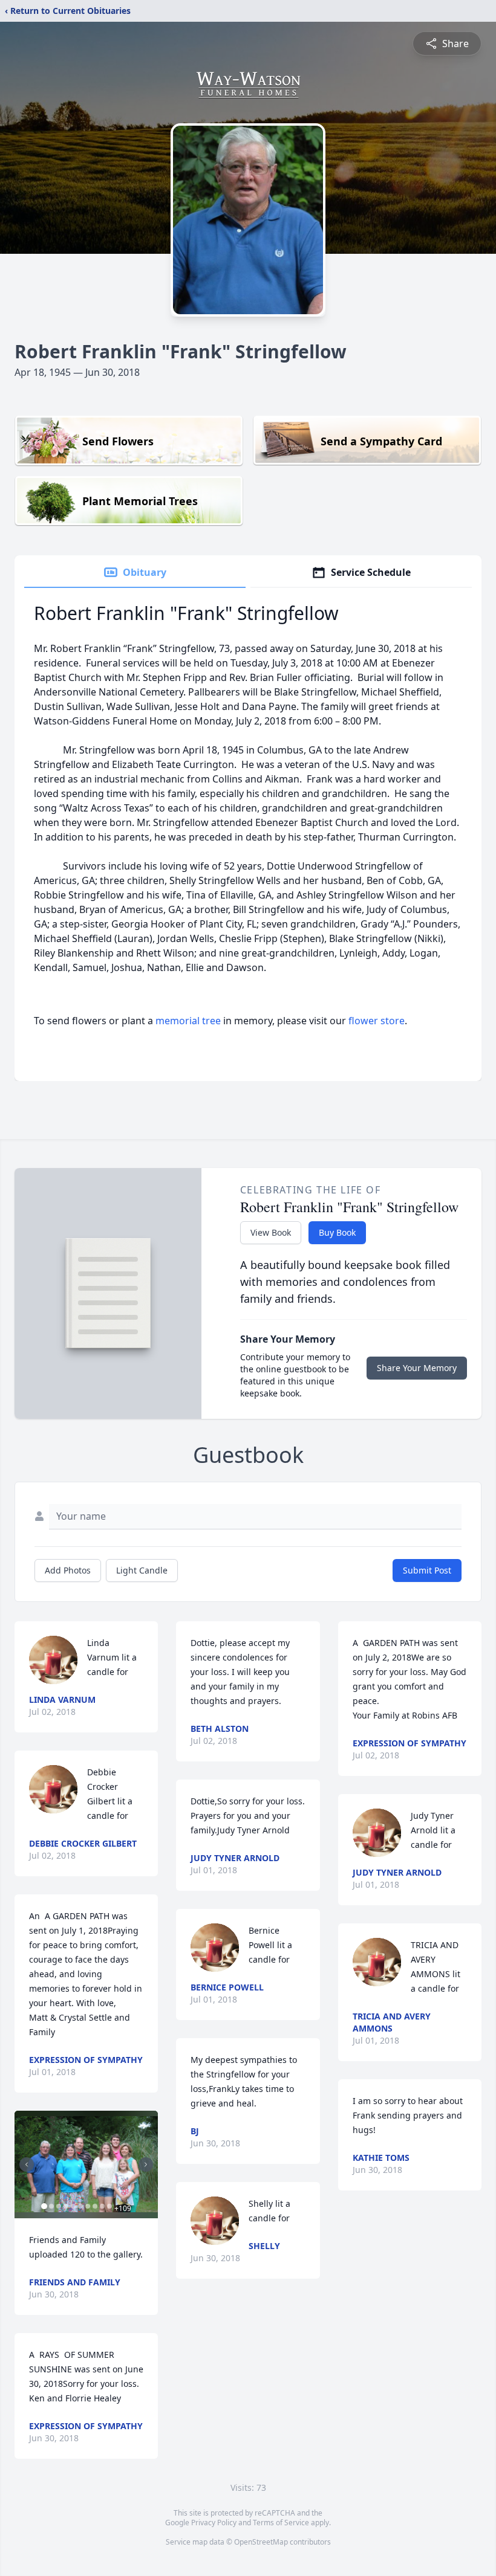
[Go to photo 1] (44, 2206)
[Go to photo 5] (73, 2206)
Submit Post (427, 1570)
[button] (86, 2164)
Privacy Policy (214, 2523)
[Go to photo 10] (109, 2206)
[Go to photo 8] (95, 2206)
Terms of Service (281, 2523)
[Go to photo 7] (88, 2206)
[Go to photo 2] (51, 2206)
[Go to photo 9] (102, 2206)
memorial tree (188, 1021)
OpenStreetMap (261, 2542)
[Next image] (146, 2164)
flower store (377, 1021)
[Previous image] (27, 2164)
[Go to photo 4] (66, 2206)
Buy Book (337, 1232)
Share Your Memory (417, 1368)
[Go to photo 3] (59, 2206)
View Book (271, 1232)
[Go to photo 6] (80, 2206)
